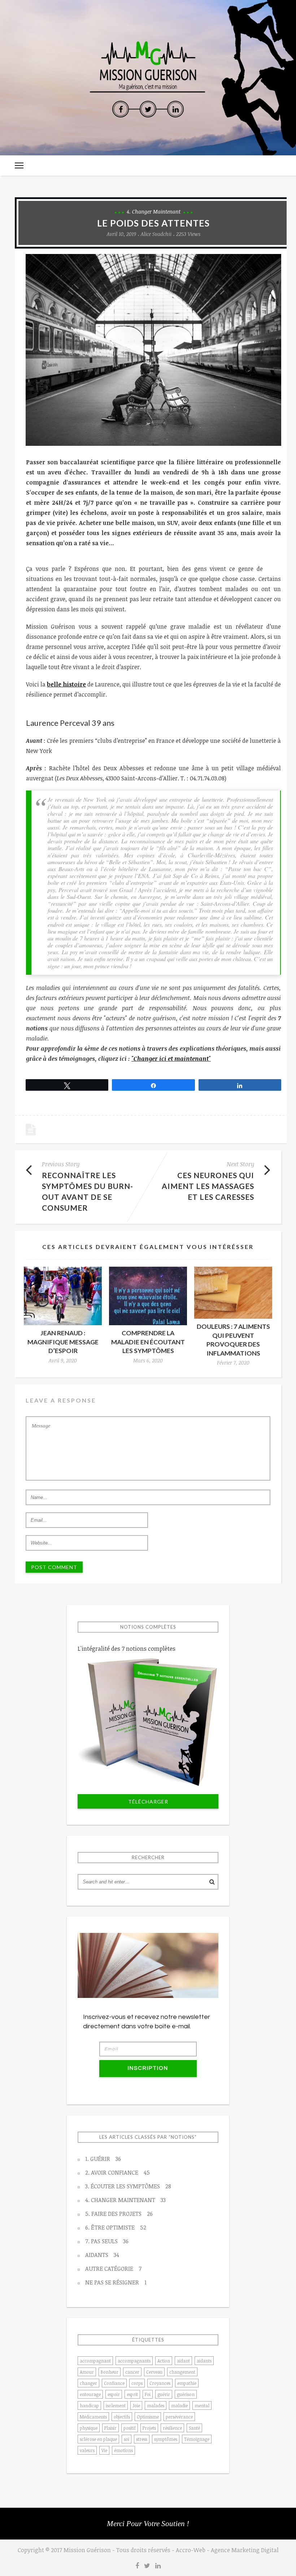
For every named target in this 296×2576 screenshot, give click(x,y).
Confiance (114, 2383)
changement (182, 2372)
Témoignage (197, 2439)
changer (88, 2383)
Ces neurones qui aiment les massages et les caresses (208, 1186)
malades (156, 2405)
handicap (89, 2405)
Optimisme (148, 2417)
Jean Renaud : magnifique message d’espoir (63, 1342)
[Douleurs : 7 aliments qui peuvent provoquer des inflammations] (233, 1293)
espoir (114, 2394)
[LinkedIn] (175, 109)
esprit (132, 2394)
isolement (116, 2405)
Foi (148, 2394)
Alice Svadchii (156, 234)
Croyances (160, 2383)
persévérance (179, 2417)
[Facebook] (121, 109)
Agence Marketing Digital (245, 2550)
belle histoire (66, 684)
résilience (172, 2428)
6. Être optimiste (116, 2227)
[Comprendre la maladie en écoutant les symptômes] (148, 1296)
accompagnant (95, 2361)
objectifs (122, 2417)
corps (137, 2383)
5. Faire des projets (119, 2214)
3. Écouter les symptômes (128, 2186)
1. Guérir (103, 2159)
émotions (123, 2450)
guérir (164, 2394)
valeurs (87, 2450)
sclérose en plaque (98, 2439)
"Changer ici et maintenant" (171, 1059)
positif (130, 2428)
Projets (149, 2428)
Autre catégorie (113, 2269)
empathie (187, 2383)
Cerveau (154, 2372)
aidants (204, 2361)
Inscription (148, 2068)
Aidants (102, 2255)
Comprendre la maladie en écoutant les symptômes (148, 1342)
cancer (132, 2372)
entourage (90, 2394)
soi (127, 2439)
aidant (183, 2361)
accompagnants (134, 2361)
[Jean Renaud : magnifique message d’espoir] (63, 1296)
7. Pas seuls (107, 2241)
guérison (186, 2394)
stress (142, 2439)
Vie (104, 2450)
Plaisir (110, 2428)
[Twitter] (148, 109)
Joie (136, 2405)
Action (164, 2361)
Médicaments (93, 2417)
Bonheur (110, 2372)
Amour (87, 2372)
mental (202, 2405)
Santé (194, 2428)
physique (89, 2428)
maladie (179, 2405)
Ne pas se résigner (116, 2282)
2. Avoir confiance (117, 2172)
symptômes (166, 2439)
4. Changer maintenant (154, 212)
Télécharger (148, 1802)
